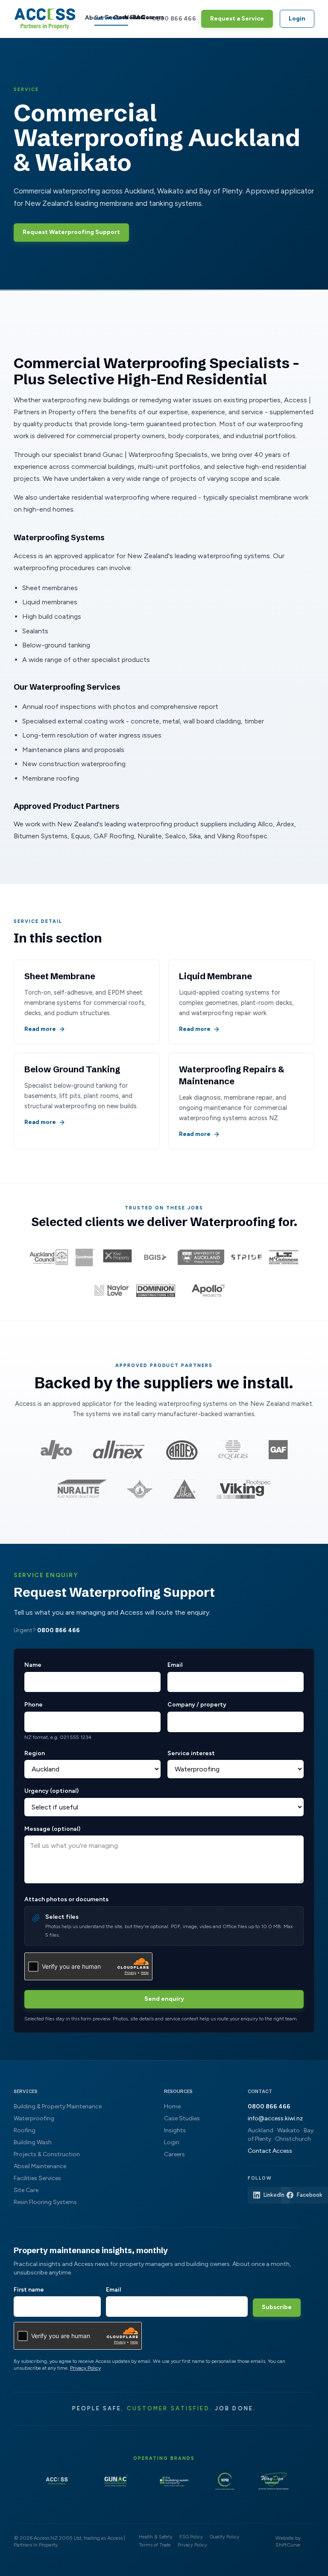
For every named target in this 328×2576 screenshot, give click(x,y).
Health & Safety (156, 2537)
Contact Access (270, 2151)
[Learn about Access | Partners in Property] (57, 2481)
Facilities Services (37, 2178)
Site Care (26, 2190)
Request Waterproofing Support (71, 232)
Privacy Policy (85, 2368)
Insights (175, 2130)
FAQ (133, 17)
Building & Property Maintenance (58, 2106)
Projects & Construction (47, 2154)
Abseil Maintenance (40, 2166)
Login (297, 19)
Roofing (25, 2130)
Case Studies (182, 2118)
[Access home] (45, 19)
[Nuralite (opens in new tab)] (82, 1489)
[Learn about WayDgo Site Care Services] (273, 2481)
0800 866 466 (174, 19)
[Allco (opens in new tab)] (56, 1450)
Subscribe (277, 2307)
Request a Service (237, 19)
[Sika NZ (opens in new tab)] (184, 1489)
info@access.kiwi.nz (275, 2118)
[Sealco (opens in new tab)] (140, 1489)
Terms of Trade (155, 2545)
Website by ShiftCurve (288, 2541)
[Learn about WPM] (225, 2481)
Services (107, 18)
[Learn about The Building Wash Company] (174, 2481)
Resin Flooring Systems (45, 2202)
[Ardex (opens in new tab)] (182, 1450)
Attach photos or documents (66, 1899)
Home (172, 2106)
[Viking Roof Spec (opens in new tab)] (244, 1489)
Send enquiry (164, 1999)
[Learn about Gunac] (116, 2481)
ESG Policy (191, 2537)
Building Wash (33, 2142)
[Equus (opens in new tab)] (233, 1450)
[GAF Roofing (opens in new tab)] (278, 1450)
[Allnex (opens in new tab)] (119, 1450)
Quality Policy (224, 2537)
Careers (142, 17)
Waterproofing (34, 2118)
